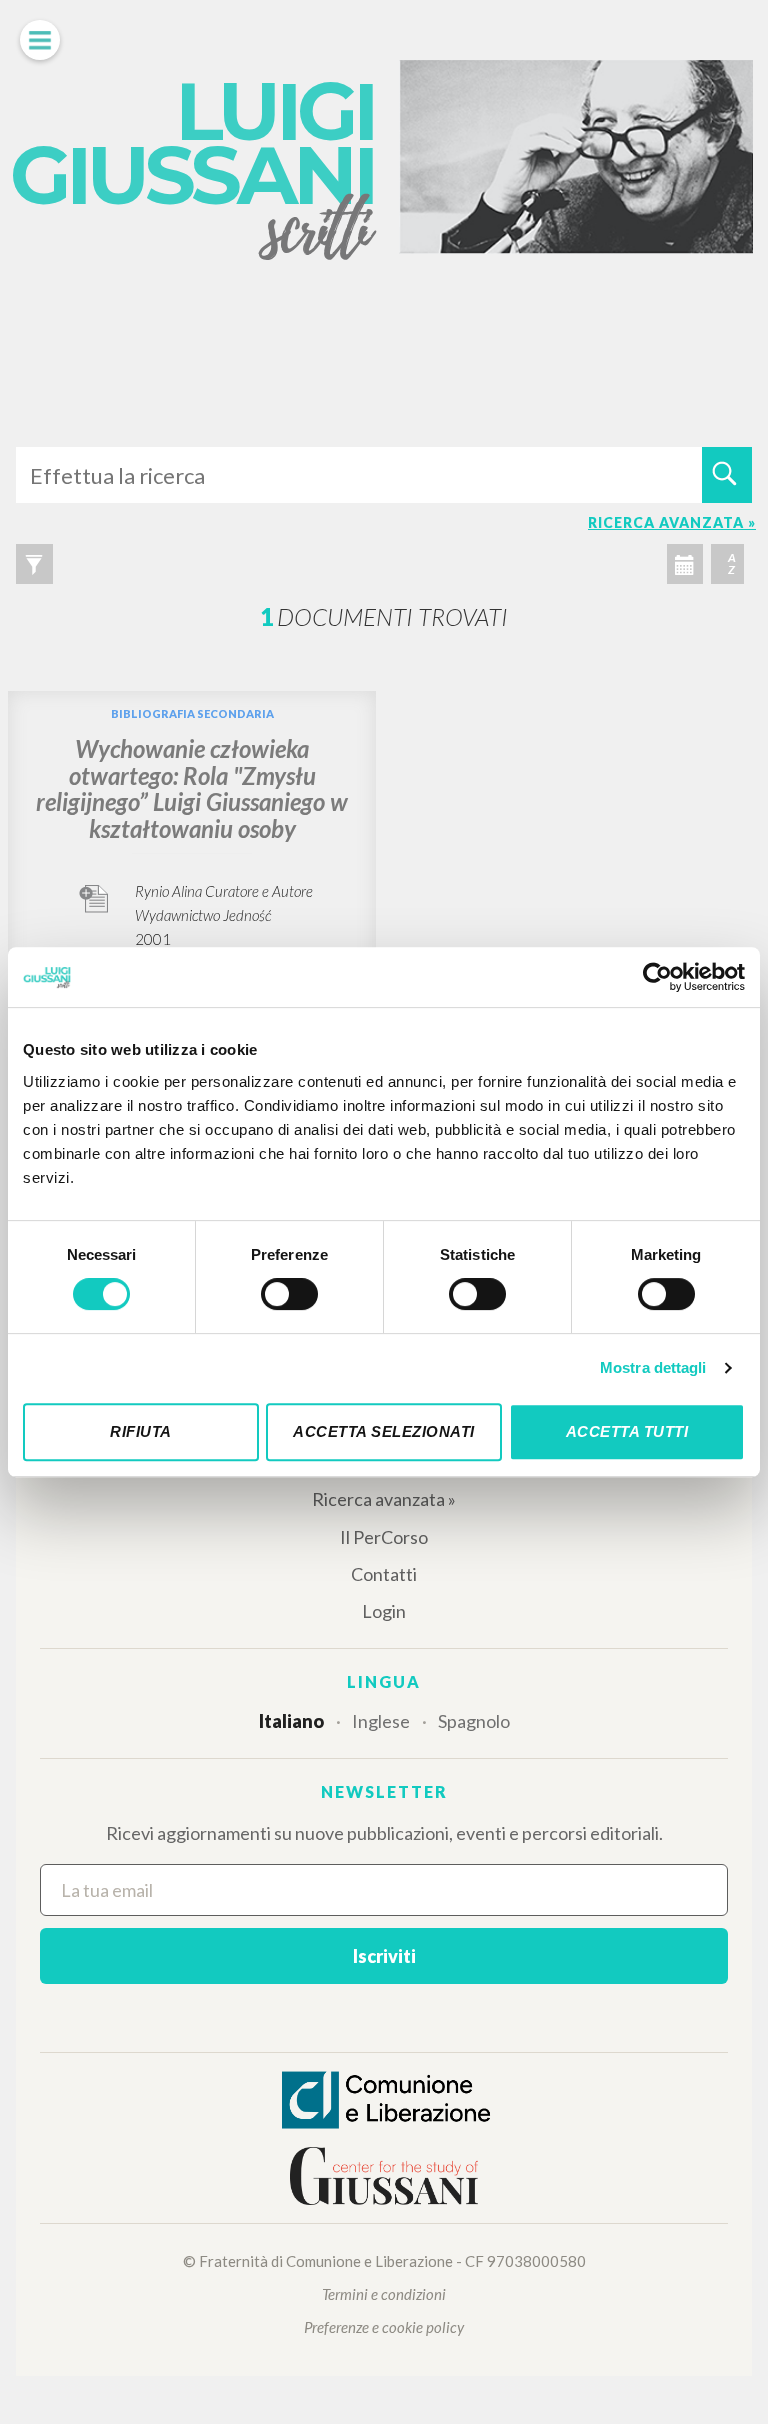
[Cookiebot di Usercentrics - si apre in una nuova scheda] (657, 977)
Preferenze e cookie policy (384, 2327)
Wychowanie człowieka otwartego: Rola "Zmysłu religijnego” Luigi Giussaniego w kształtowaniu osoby (192, 788)
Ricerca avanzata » (384, 1499)
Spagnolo (474, 1721)
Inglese (381, 1721)
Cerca (727, 475)
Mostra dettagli (653, 1367)
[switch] (289, 1294)
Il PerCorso (384, 1537)
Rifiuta (141, 1431)
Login (384, 1611)
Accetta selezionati (384, 1431)
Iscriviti (384, 1956)
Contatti (384, 1574)
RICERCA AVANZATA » (672, 522)
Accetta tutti (627, 1431)
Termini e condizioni (384, 2294)
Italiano (291, 1721)
